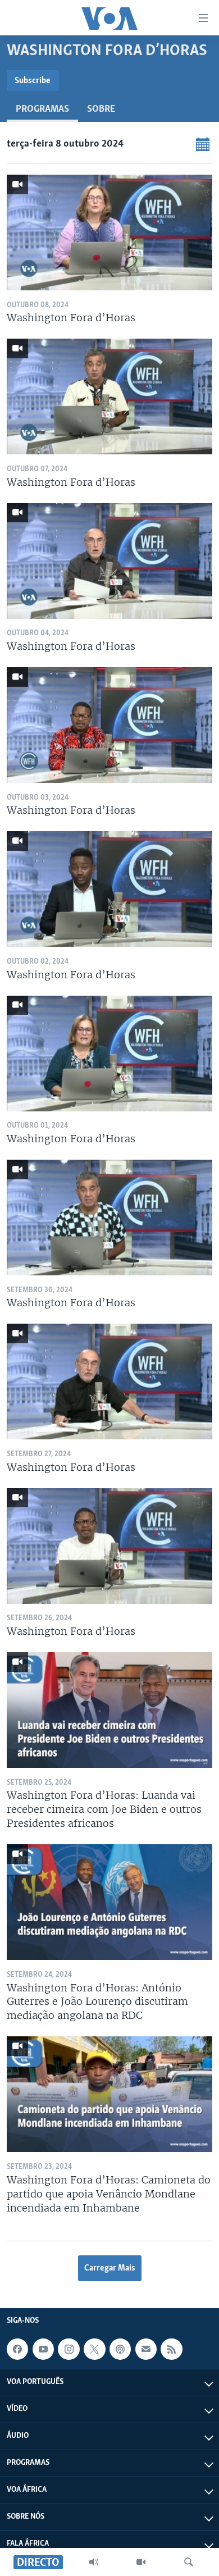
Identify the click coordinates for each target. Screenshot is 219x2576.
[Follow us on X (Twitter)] (94, 2349)
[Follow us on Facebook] (17, 2349)
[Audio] (94, 2562)
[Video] (141, 2562)
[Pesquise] (189, 2562)
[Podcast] (120, 2349)
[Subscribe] (146, 2349)
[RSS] (171, 2349)
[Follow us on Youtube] (43, 2349)
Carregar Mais (110, 2268)
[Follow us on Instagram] (69, 2349)
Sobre (101, 110)
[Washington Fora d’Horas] (109, 232)
